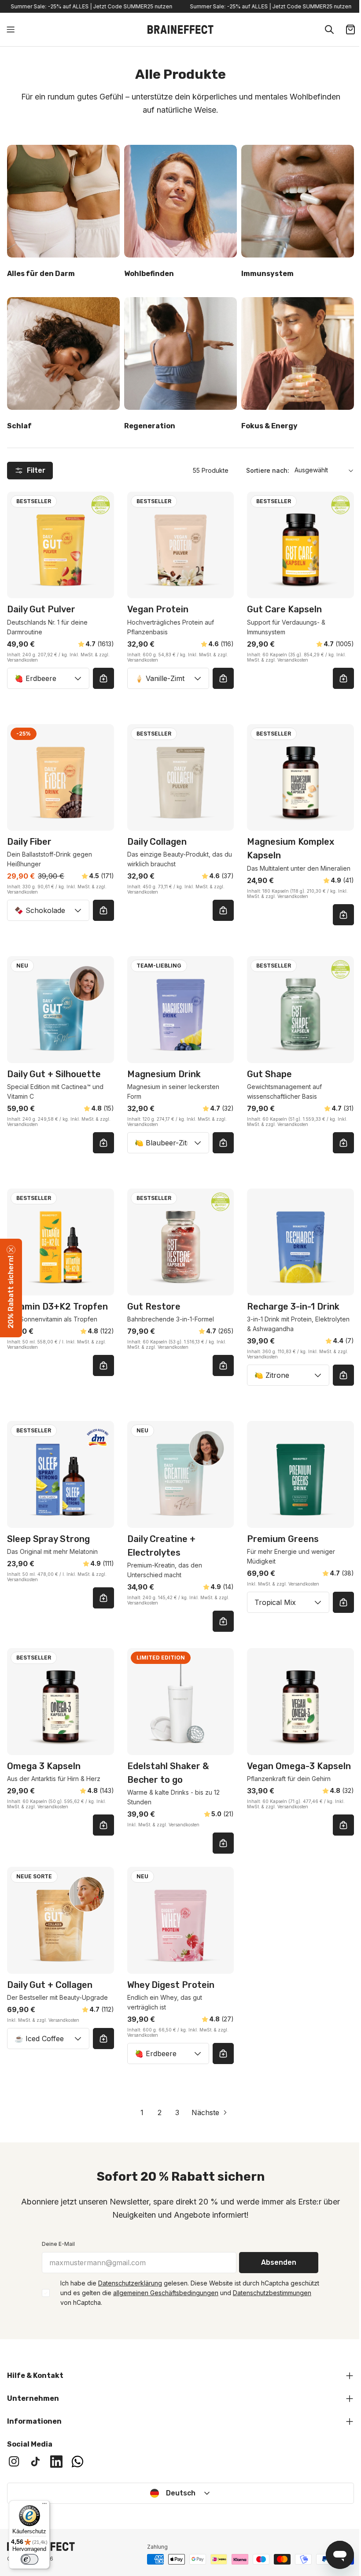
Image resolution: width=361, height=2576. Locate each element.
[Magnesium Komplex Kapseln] (300, 778)
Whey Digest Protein (171, 1985)
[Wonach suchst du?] (329, 29)
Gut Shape (269, 1074)
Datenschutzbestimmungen (272, 2293)
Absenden (279, 2262)
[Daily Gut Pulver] (61, 545)
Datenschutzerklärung (130, 2283)
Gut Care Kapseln (284, 609)
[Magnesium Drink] (181, 1010)
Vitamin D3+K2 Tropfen (57, 1306)
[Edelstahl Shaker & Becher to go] (181, 1702)
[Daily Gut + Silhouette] (61, 1010)
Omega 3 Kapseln (44, 1766)
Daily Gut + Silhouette (54, 1074)
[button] (11, 1288)
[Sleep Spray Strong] (61, 1474)
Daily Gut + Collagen (50, 1985)
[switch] (29, 2559)
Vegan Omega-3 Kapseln (299, 1766)
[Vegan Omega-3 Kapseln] (300, 1702)
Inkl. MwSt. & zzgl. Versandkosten (297, 657)
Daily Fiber (29, 842)
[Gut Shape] (300, 1010)
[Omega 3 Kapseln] (61, 1702)
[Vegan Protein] (181, 545)
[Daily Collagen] (181, 778)
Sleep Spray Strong (48, 1539)
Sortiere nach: (268, 470)
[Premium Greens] (300, 1474)
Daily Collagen (157, 842)
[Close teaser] (11, 1250)
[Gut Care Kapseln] (300, 545)
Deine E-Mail (58, 2244)
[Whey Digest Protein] (181, 1920)
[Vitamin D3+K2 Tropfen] (61, 1242)
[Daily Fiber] (61, 778)
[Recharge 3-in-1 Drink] (300, 1242)
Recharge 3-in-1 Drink (293, 1306)
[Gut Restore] (181, 1242)
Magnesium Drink (164, 1074)
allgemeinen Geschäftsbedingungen (166, 2293)
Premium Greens (283, 1539)
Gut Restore (154, 1306)
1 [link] (142, 2112)
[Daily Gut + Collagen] (61, 1920)
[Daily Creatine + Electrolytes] (181, 1474)
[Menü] (44, 2506)
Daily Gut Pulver (41, 609)
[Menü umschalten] (11, 29)
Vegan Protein (158, 609)
